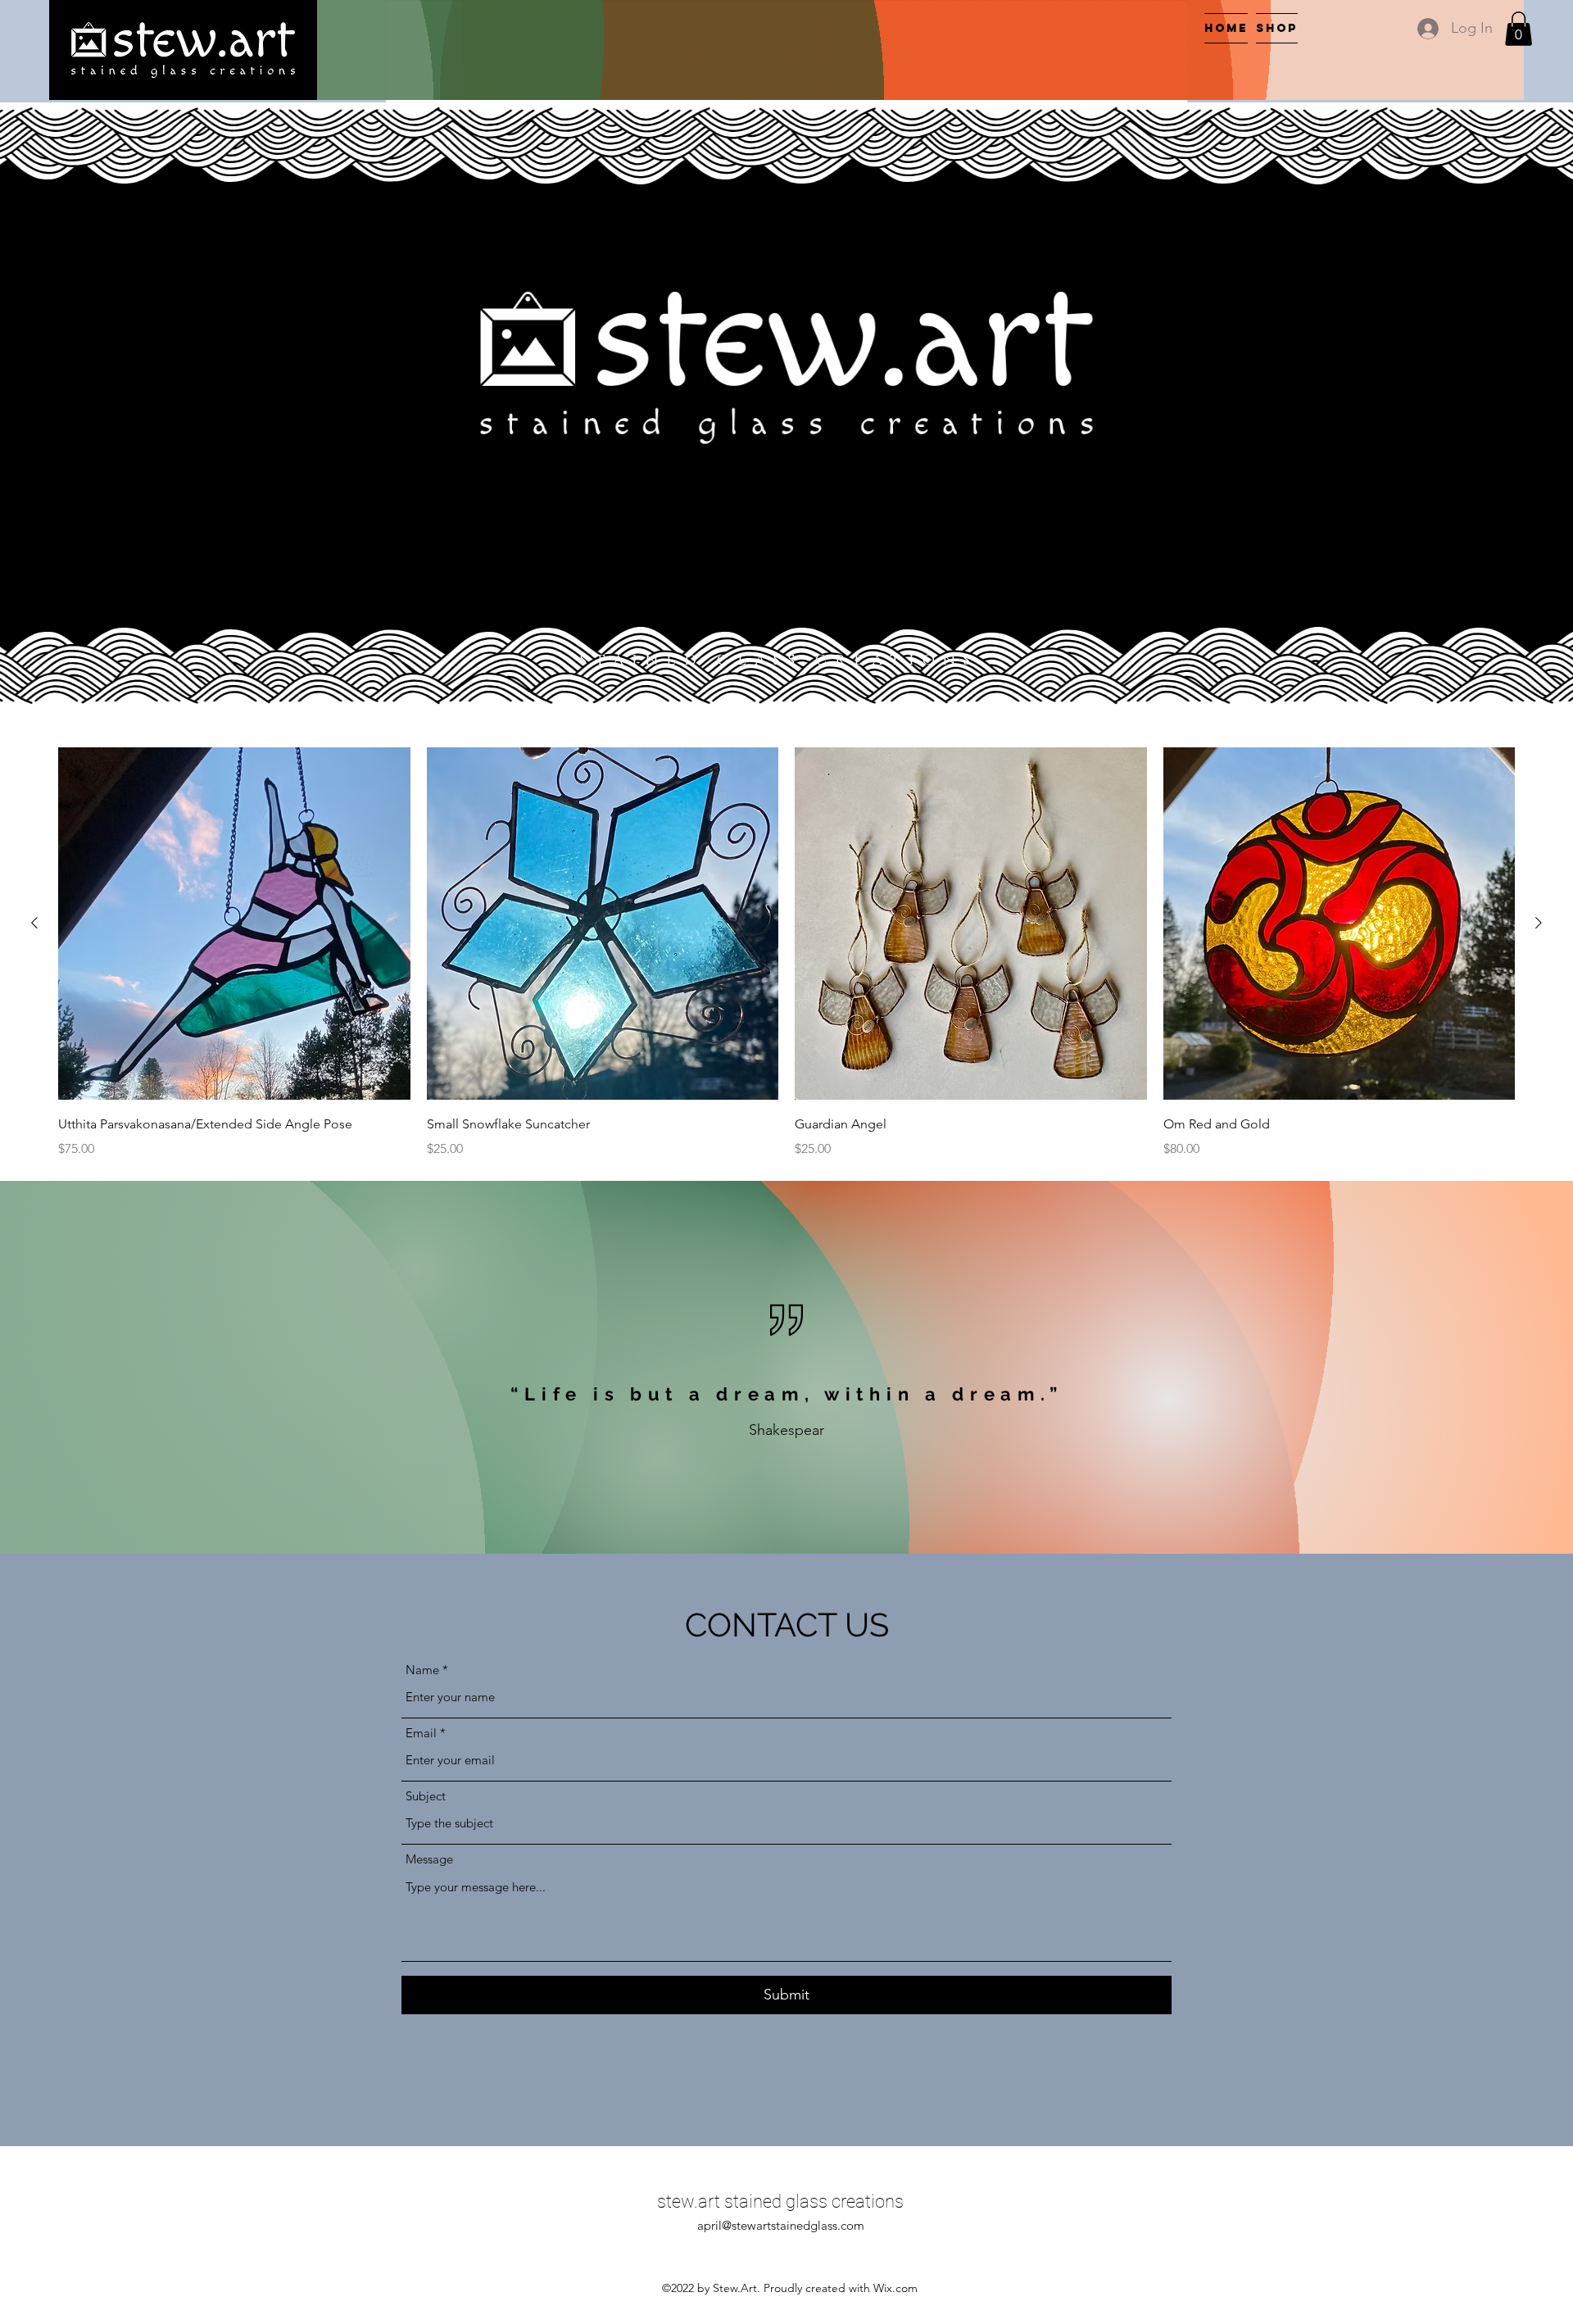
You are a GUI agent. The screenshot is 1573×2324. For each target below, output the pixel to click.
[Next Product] (1539, 923)
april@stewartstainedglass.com (781, 2225)
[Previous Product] (34, 923)
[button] (1519, 29)
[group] (786, 953)
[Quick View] (234, 924)
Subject (426, 1796)
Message (429, 1859)
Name (422, 1670)
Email (421, 1733)
